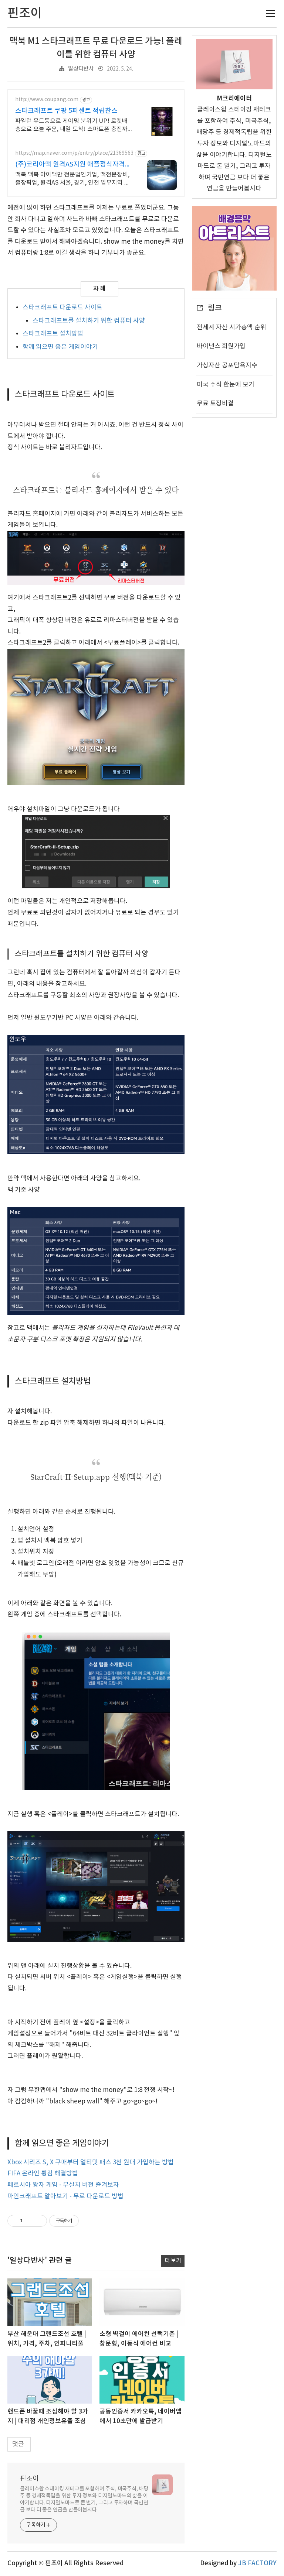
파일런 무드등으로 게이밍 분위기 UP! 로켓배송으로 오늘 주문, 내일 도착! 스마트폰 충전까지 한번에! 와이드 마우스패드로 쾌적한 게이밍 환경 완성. (73, 126)
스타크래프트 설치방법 (53, 334)
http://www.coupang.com (47, 100)
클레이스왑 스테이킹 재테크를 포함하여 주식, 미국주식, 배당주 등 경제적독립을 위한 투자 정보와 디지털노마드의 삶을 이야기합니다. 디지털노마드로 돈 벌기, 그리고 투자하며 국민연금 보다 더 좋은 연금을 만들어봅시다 (84, 2499)
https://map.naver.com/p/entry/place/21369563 (74, 153)
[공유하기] (29, 2221)
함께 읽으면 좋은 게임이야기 (60, 347)
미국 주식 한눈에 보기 (226, 385)
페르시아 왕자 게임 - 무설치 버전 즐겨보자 (63, 2185)
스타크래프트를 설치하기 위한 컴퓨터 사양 (89, 321)
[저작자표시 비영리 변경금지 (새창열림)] (89, 2221)
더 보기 (173, 2261)
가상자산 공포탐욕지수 (227, 366)
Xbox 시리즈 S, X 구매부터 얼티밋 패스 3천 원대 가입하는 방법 (91, 2162)
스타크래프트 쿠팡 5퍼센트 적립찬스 (66, 111)
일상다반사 (81, 69)
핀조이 (29, 2479)
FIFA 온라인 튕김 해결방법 (43, 2174)
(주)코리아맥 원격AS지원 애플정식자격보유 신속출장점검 (73, 165)
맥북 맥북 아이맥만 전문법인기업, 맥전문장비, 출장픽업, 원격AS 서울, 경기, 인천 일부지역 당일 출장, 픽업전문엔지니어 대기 (72, 179)
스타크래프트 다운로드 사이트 (62, 308)
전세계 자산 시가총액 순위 (231, 327)
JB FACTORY (257, 2563)
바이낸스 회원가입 (221, 346)
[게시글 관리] (39, 2221)
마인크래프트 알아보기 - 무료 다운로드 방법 (65, 2196)
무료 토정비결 (215, 404)
